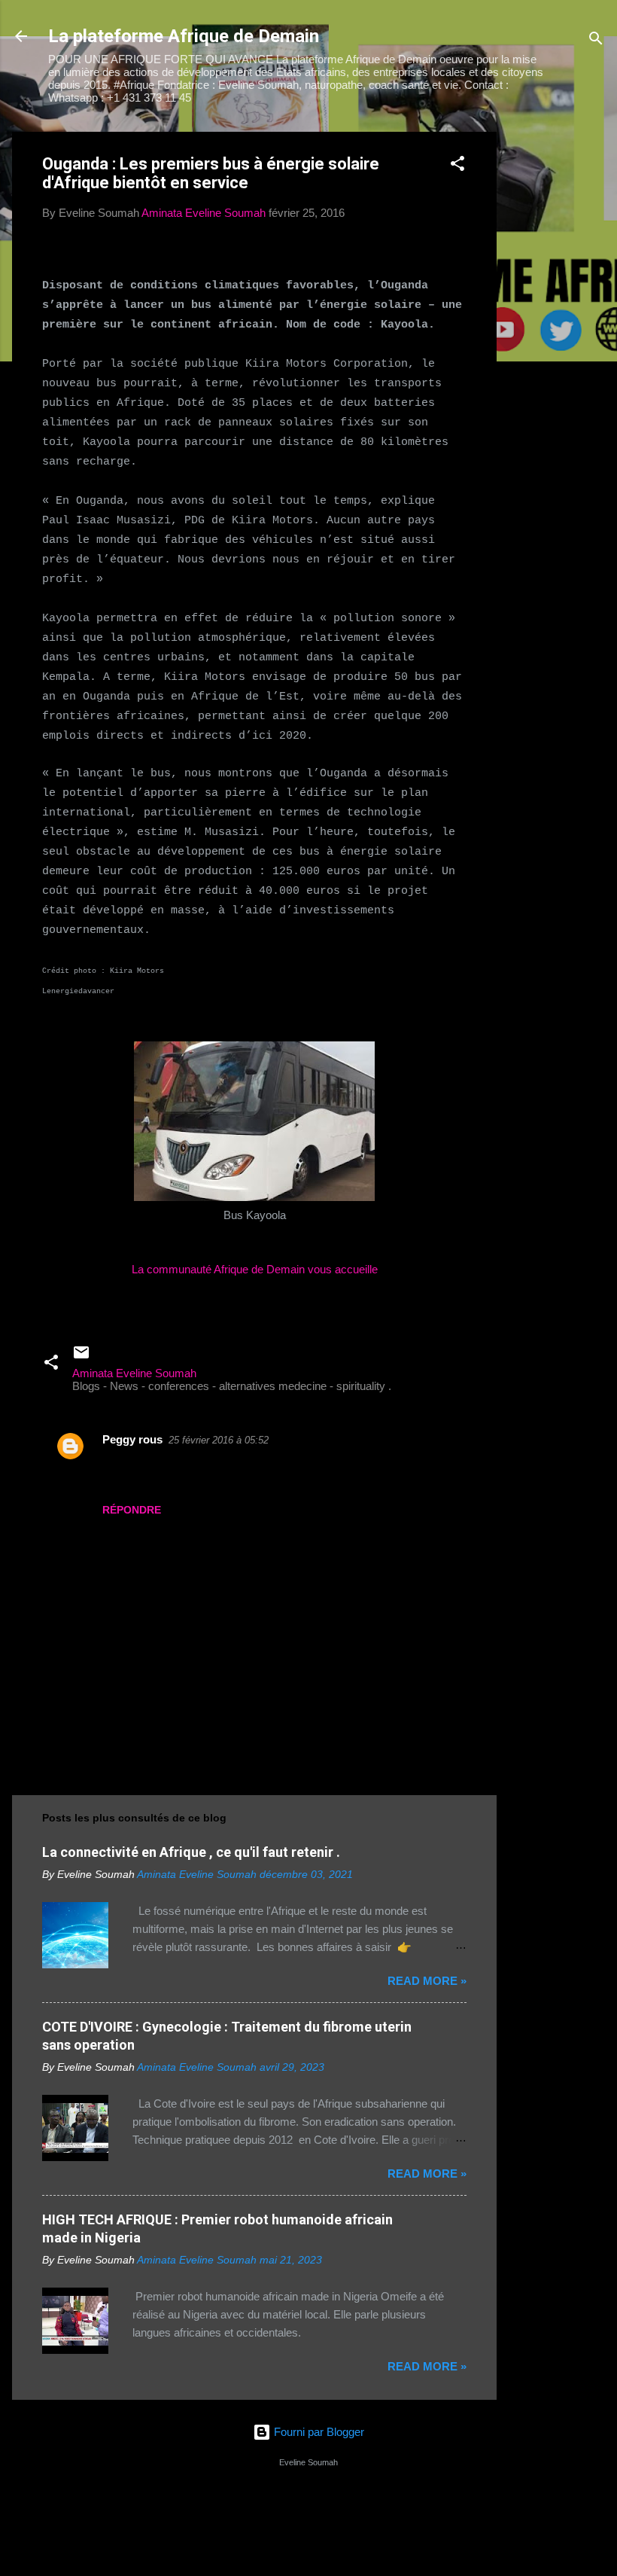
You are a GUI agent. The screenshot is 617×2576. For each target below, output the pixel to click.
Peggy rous (132, 1439)
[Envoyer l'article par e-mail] (81, 1357)
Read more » (427, 1981)
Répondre (132, 1510)
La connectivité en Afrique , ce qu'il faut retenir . (191, 1852)
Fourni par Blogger (318, 2432)
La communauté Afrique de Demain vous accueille (255, 1269)
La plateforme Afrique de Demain (184, 36)
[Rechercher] (596, 41)
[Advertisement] (557, 358)
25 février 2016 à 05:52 (219, 1440)
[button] (457, 166)
